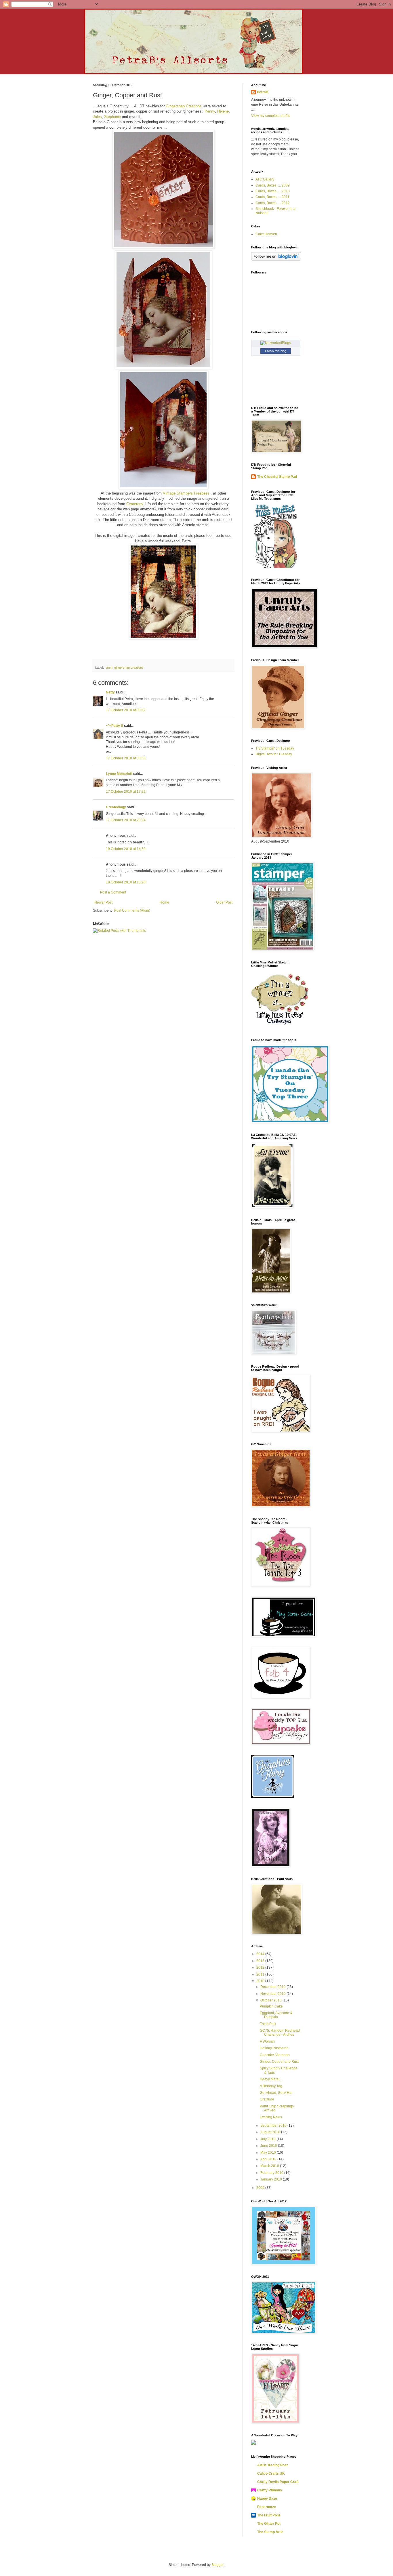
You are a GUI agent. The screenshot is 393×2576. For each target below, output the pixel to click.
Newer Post (103, 902)
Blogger (218, 2565)
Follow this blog (276, 351)
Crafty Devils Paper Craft (278, 2482)
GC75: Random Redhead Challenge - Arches (280, 2033)
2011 (261, 1974)
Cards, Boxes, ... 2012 (273, 203)
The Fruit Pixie (269, 2515)
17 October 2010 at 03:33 (126, 758)
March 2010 (270, 2166)
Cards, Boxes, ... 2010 (273, 191)
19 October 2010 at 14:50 (126, 849)
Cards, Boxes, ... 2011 (272, 197)
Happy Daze (267, 2499)
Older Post (224, 902)
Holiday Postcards (274, 2048)
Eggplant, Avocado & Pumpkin (276, 2015)
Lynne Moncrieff (119, 774)
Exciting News (271, 2117)
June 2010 (269, 2146)
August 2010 (271, 2132)
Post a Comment (113, 892)
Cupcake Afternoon (275, 2055)
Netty (110, 692)
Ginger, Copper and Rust (279, 2062)
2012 (261, 1967)
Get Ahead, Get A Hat (276, 2093)
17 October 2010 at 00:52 (126, 710)
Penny (210, 111)
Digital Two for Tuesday (274, 754)
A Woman (267, 2041)
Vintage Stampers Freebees (187, 493)
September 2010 (274, 2126)
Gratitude (267, 2099)
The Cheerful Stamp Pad (277, 477)
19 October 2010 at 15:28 (126, 882)
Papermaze (267, 2507)
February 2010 (272, 2173)
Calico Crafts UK (271, 2474)
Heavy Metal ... (271, 2079)
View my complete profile (271, 116)
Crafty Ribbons (270, 2490)
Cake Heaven (266, 234)
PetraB (263, 92)
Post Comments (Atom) (132, 910)
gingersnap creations (129, 668)
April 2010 (269, 2159)
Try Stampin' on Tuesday (275, 748)
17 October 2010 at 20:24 (126, 820)
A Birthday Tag (271, 2086)
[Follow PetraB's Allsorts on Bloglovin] (276, 259)
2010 (261, 1981)
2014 (261, 1954)
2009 (261, 2188)
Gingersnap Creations (184, 106)
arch (109, 668)
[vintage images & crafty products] (273, 1797)
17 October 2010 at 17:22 (126, 792)
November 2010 (273, 1994)
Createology (116, 807)
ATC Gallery (265, 179)
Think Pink (268, 2024)
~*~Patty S (115, 726)
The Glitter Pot (269, 2524)
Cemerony (135, 504)
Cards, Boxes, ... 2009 (273, 185)
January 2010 (272, 2179)
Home (164, 902)
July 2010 (268, 2139)
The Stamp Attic (270, 2532)
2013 (261, 1961)
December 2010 (273, 1987)
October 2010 (271, 2000)
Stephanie (112, 117)
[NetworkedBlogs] (276, 343)
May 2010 (269, 2153)
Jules (97, 117)
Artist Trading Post (272, 2465)
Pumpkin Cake (271, 2006)
